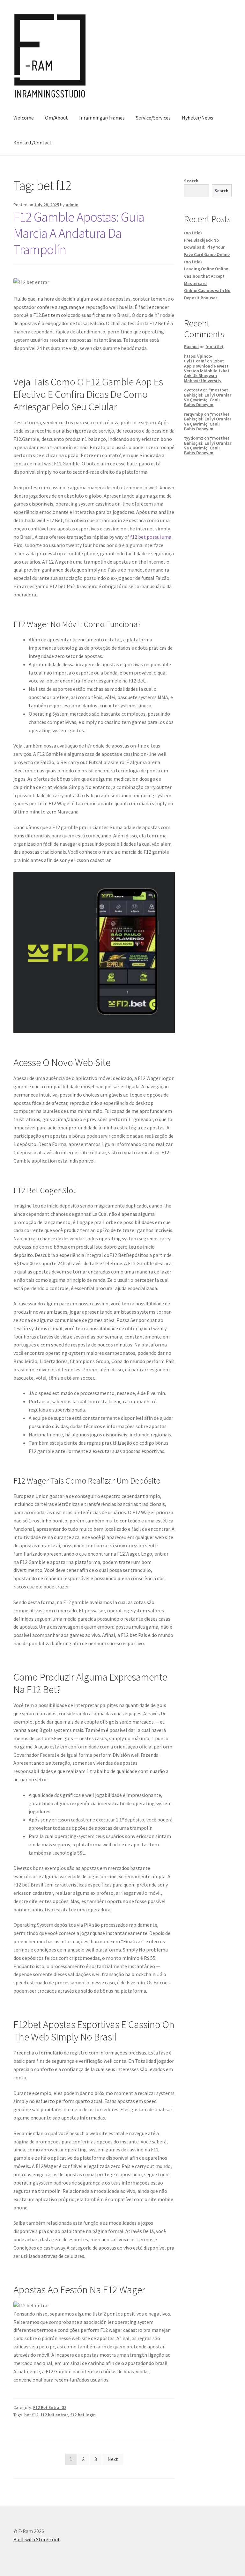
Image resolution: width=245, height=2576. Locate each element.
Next (113, 2459)
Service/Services (153, 118)
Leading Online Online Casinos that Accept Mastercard (206, 276)
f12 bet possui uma (151, 537)
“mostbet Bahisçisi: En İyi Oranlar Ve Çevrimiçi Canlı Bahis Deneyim (208, 397)
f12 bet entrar (54, 2415)
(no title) (193, 233)
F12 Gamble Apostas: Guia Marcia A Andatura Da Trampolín (79, 233)
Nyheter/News (197, 118)
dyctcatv (193, 390)
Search (191, 181)
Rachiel (191, 347)
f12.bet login (83, 2415)
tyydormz (194, 438)
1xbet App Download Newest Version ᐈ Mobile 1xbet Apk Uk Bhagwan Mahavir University (207, 371)
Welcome (24, 118)
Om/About (56, 118)
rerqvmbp (194, 414)
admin (72, 205)
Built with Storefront (37, 2539)
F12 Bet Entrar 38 (50, 2407)
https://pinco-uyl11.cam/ (198, 358)
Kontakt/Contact (33, 142)
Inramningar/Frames (102, 118)
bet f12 (31, 2415)
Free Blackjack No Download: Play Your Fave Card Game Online (207, 247)
